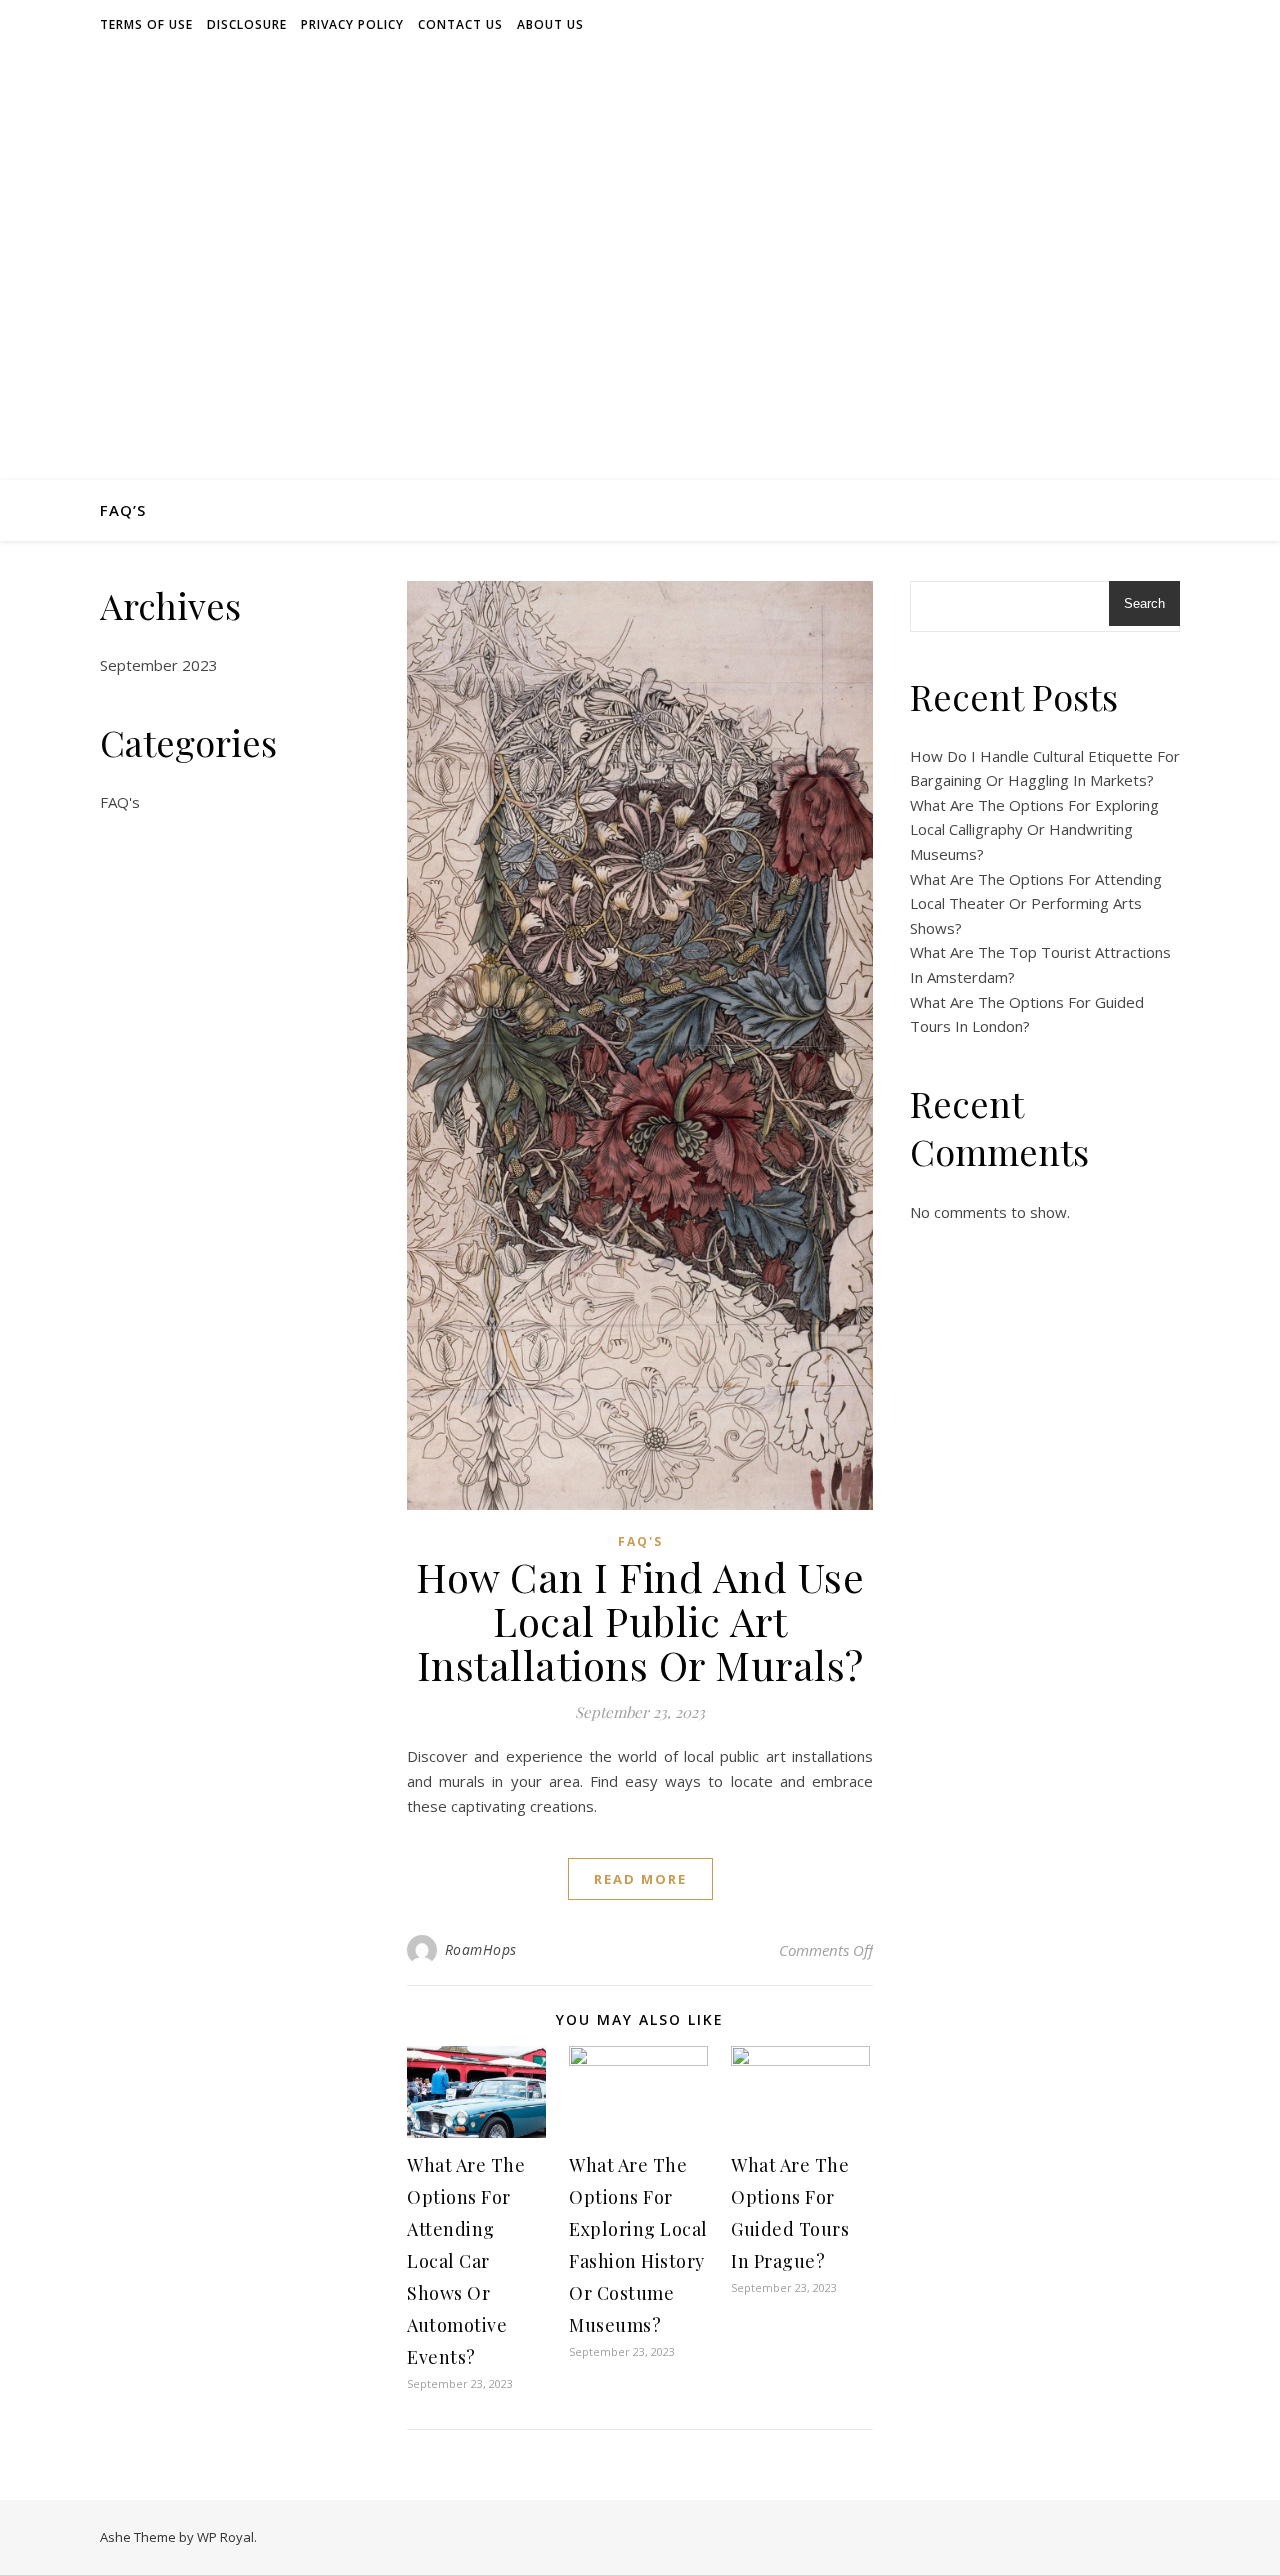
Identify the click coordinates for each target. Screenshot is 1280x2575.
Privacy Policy (352, 24)
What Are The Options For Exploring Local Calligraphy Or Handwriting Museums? (1034, 829)
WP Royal (225, 2537)
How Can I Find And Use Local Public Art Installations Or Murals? (640, 1620)
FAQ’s (123, 510)
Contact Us (460, 24)
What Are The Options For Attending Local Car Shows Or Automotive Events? (466, 2261)
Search (1144, 603)
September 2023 (159, 665)
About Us (550, 24)
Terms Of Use (146, 24)
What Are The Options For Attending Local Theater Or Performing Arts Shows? (1036, 903)
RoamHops (481, 1949)
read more (640, 1879)
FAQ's (120, 802)
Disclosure (247, 24)
